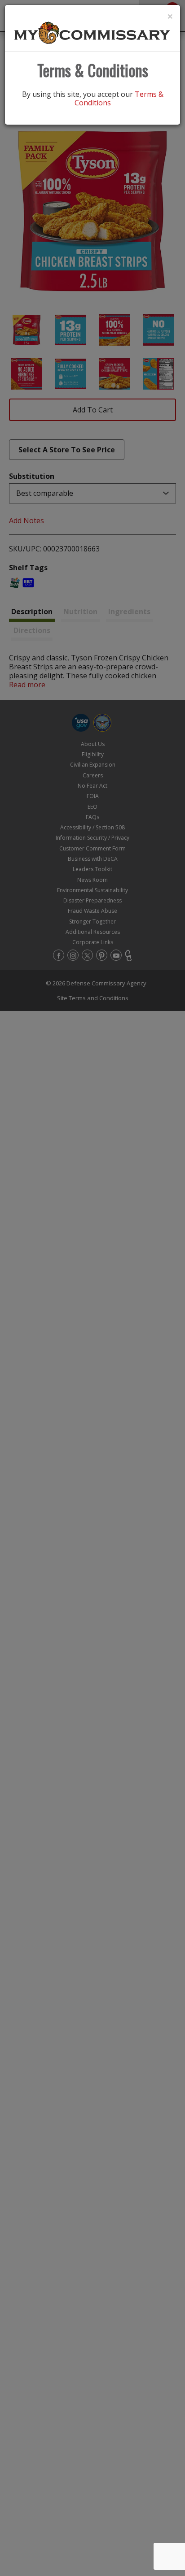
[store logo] (92, 32)
